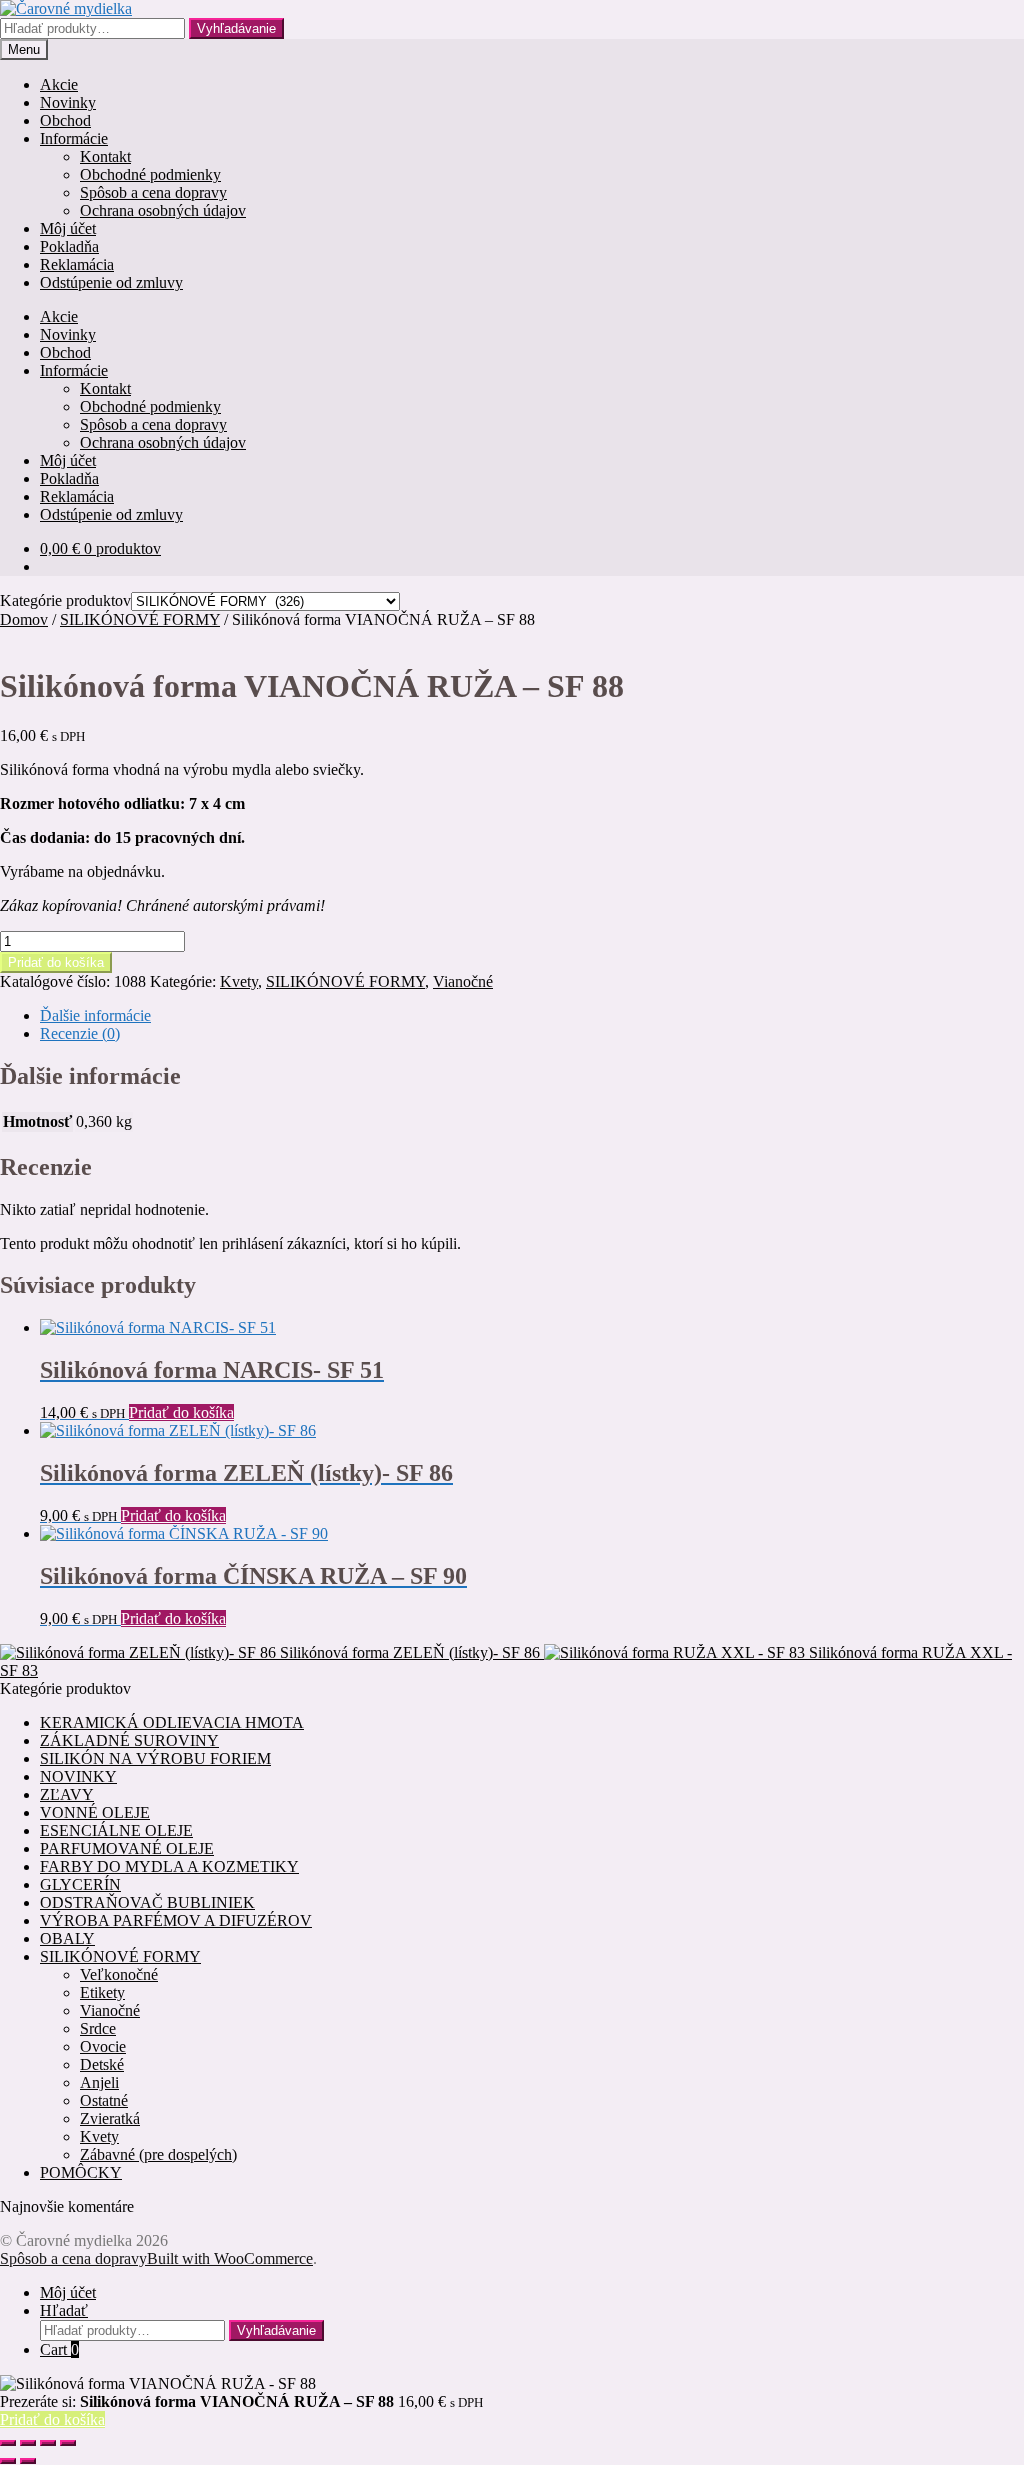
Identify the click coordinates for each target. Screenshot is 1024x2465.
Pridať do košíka (56, 962)
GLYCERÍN (80, 1884)
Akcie (59, 84)
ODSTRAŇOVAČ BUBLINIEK (147, 1902)
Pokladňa (69, 246)
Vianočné (463, 981)
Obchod (65, 120)
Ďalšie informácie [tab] (95, 1015)
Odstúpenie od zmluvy (111, 282)
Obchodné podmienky (150, 174)
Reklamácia (77, 264)
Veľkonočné (119, 1974)
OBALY (67, 1938)
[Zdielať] (48, 2443)
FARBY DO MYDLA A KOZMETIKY (169, 1866)
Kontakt (105, 156)
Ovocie (103, 2046)
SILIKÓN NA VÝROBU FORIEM (155, 1758)
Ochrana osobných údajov (163, 210)
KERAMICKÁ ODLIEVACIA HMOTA (172, 1722)
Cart (59, 2349)
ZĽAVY (67, 1794)
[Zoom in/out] (8, 2443)
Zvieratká (110, 2118)
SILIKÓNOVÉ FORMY (140, 619)
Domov (24, 619)
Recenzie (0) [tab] (80, 1033)
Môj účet (68, 228)
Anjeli (99, 2082)
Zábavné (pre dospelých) (158, 2154)
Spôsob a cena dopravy (153, 192)
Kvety (239, 981)
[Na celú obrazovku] (28, 2443)
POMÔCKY (81, 2172)
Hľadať (64, 2310)
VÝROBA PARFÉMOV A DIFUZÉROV (176, 1920)
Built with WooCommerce (230, 2258)
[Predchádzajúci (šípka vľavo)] (8, 2461)
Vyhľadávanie (236, 28)
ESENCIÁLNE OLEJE (116, 1830)
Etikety (102, 1992)
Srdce (98, 2028)
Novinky (68, 102)
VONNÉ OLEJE (95, 1812)
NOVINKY (78, 1776)
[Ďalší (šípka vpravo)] (28, 2461)
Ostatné (104, 2100)
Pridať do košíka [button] (181, 1412)
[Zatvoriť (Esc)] (68, 2443)
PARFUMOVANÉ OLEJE (127, 1848)
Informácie (74, 138)
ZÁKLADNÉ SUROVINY (129, 1740)
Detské (102, 2064)
